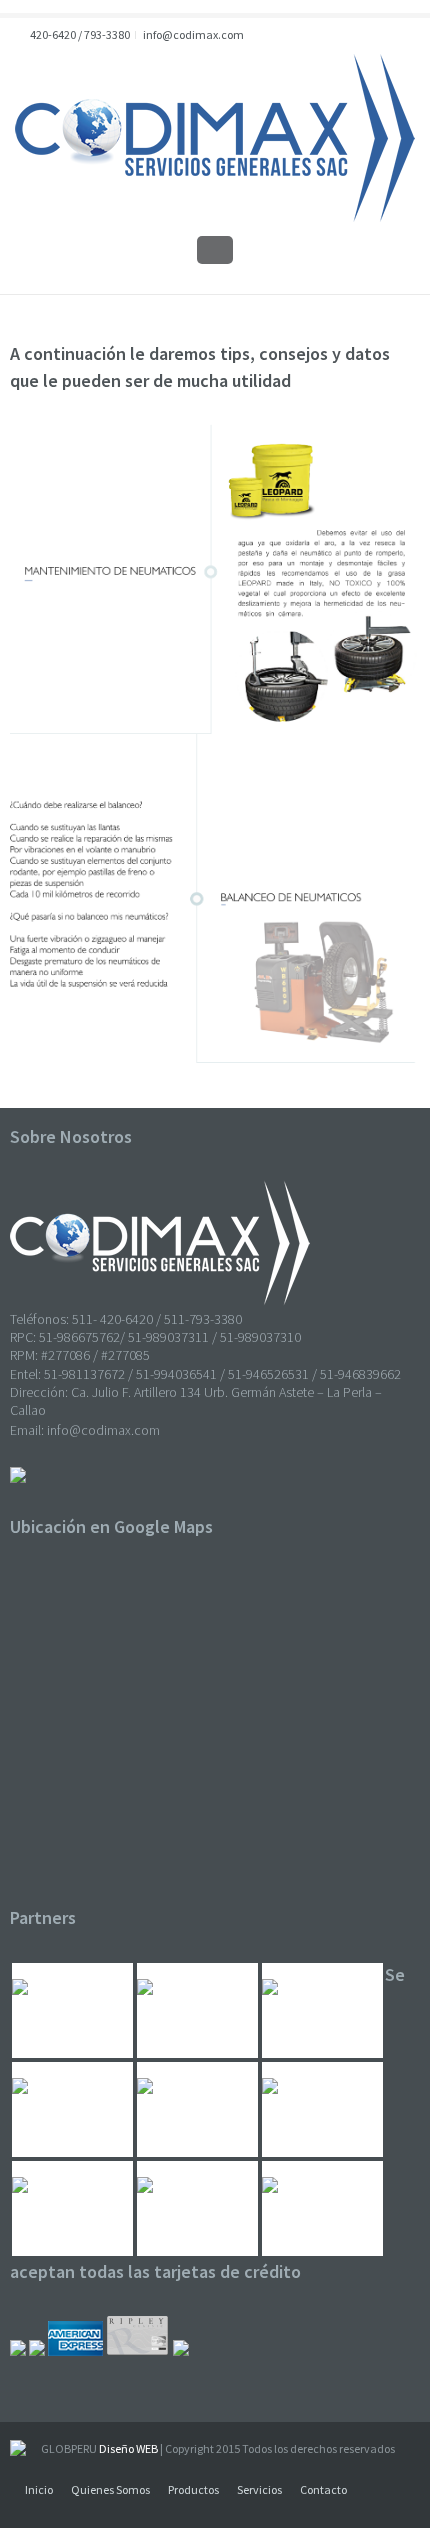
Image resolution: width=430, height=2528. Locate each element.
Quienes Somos (110, 2489)
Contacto (323, 2489)
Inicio (39, 2489)
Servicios (259, 2489)
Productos (193, 2489)
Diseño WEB (128, 2448)
